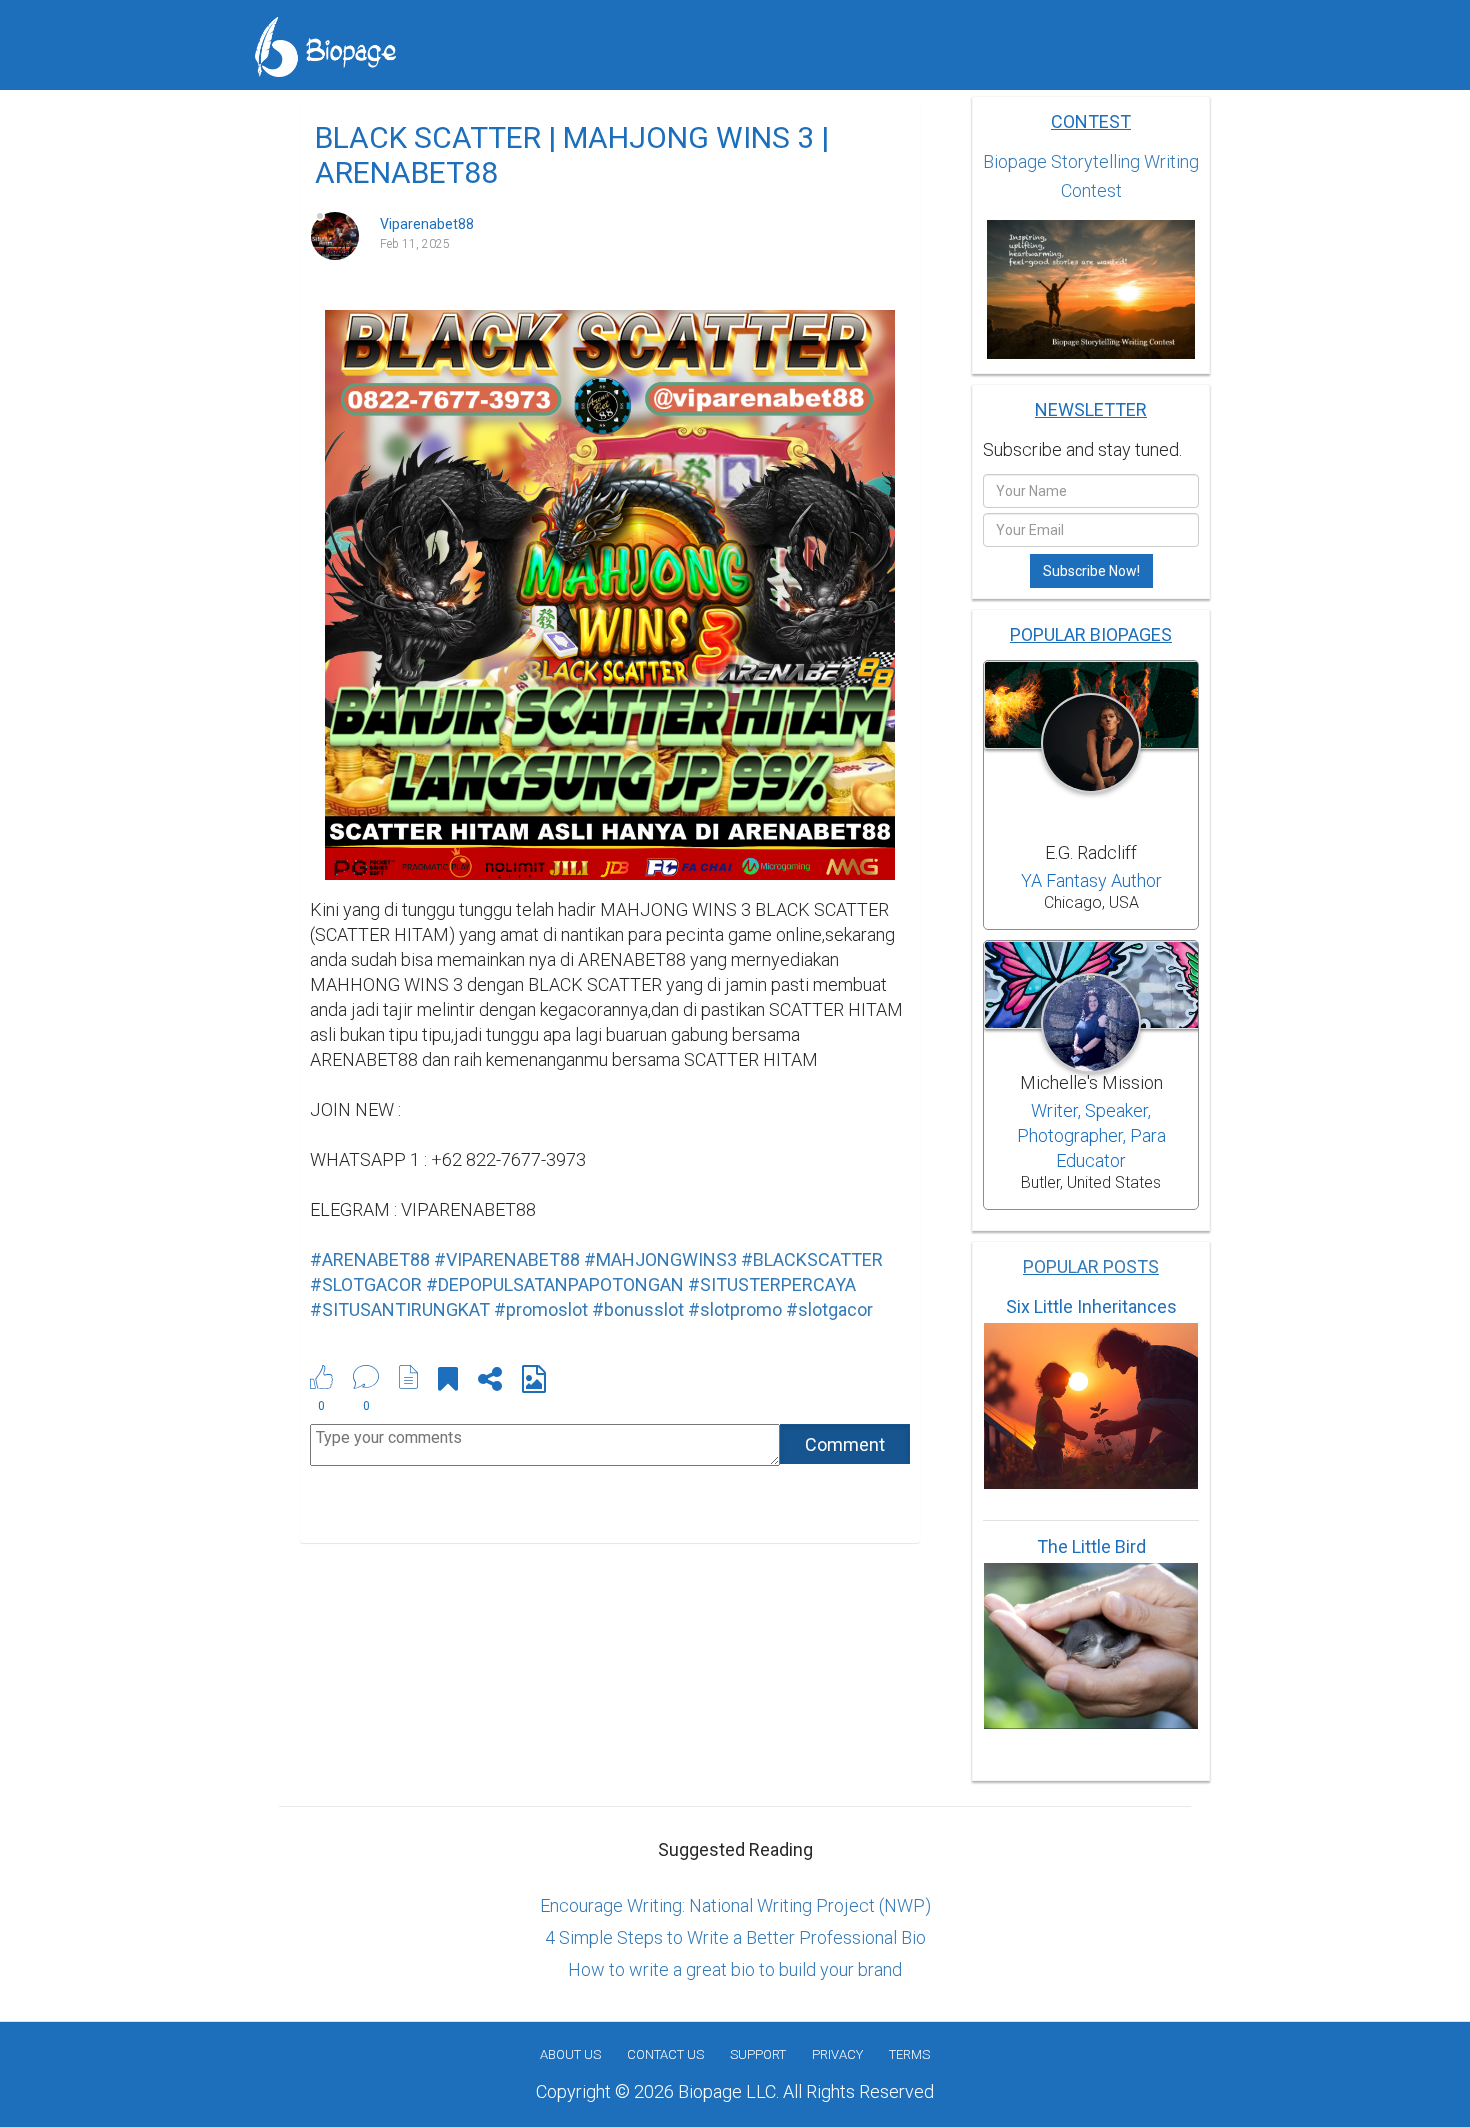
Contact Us (665, 2054)
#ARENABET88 (370, 1259)
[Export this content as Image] (534, 1382)
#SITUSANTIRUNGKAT (400, 1309)
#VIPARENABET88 (507, 1259)
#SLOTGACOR (366, 1284)
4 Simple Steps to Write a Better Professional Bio (735, 1937)
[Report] (409, 1377)
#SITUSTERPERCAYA (772, 1284)
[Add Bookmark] (448, 1382)
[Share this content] (490, 1382)
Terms (909, 2054)
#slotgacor (829, 1309)
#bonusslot (638, 1309)
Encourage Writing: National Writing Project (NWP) (735, 1905)
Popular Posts (1091, 1266)
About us (570, 2054)
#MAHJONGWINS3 (660, 1259)
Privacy (837, 2054)
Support (758, 2054)
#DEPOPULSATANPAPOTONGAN (555, 1284)
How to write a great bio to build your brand (735, 1969)
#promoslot (541, 1309)
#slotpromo (735, 1309)
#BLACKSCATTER (812, 1259)
